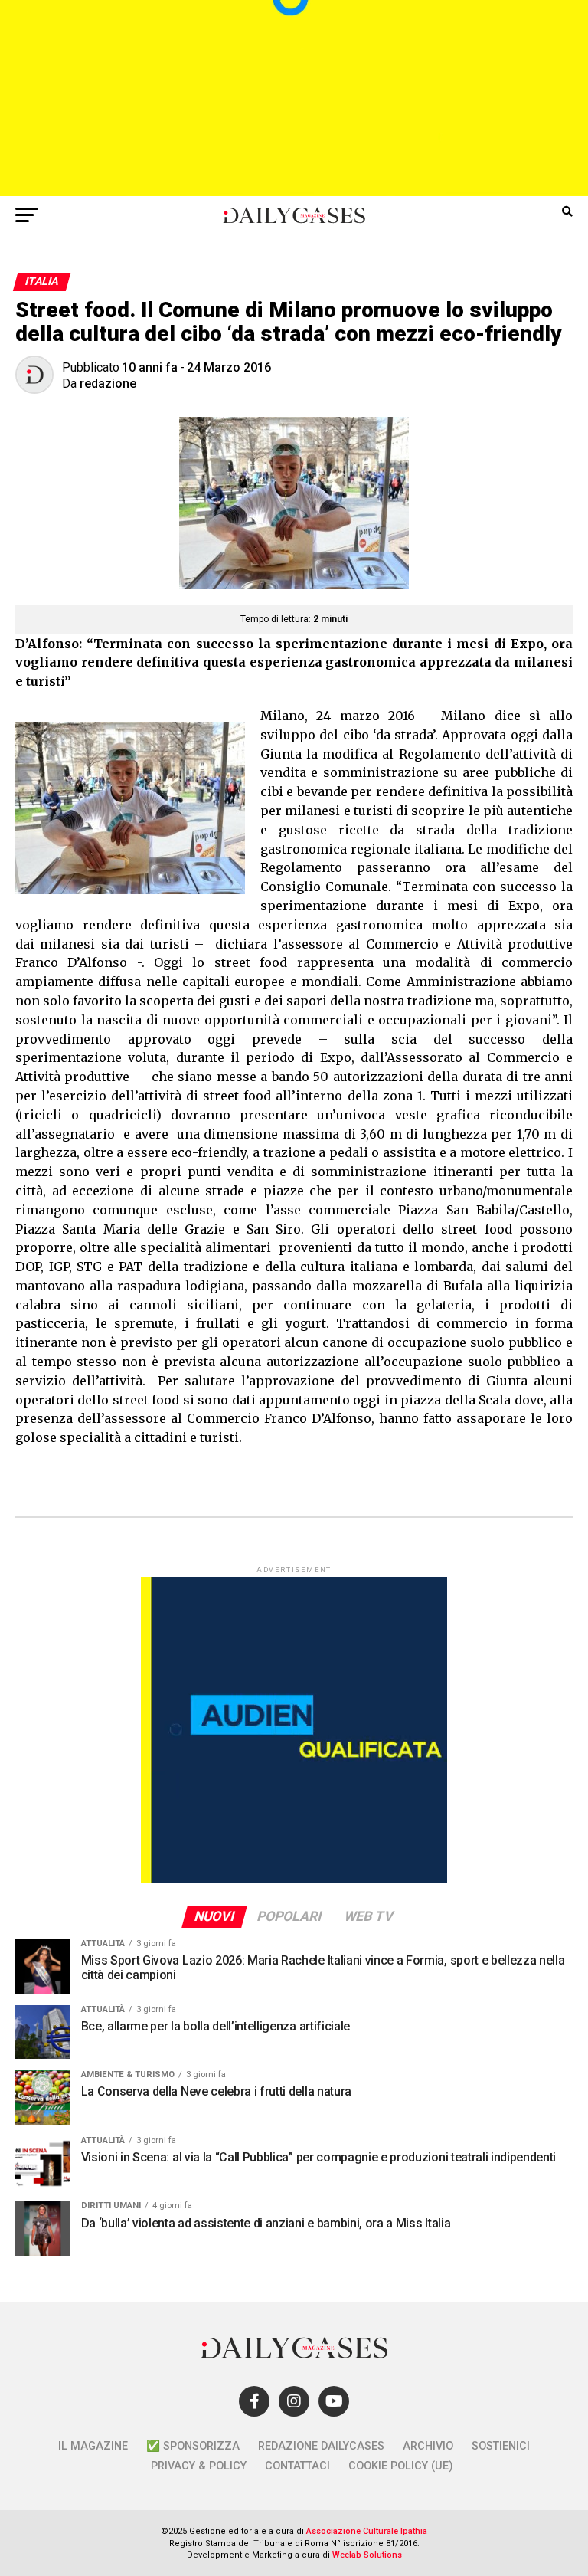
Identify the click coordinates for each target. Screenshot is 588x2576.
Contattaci (297, 2466)
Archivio (428, 2446)
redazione (108, 383)
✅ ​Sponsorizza (193, 2446)
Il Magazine (93, 2446)
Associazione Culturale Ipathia (367, 2531)
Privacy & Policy (199, 2466)
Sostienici (501, 2446)
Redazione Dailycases (321, 2446)
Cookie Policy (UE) (401, 2466)
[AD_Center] (294, 192)
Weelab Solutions (367, 2555)
